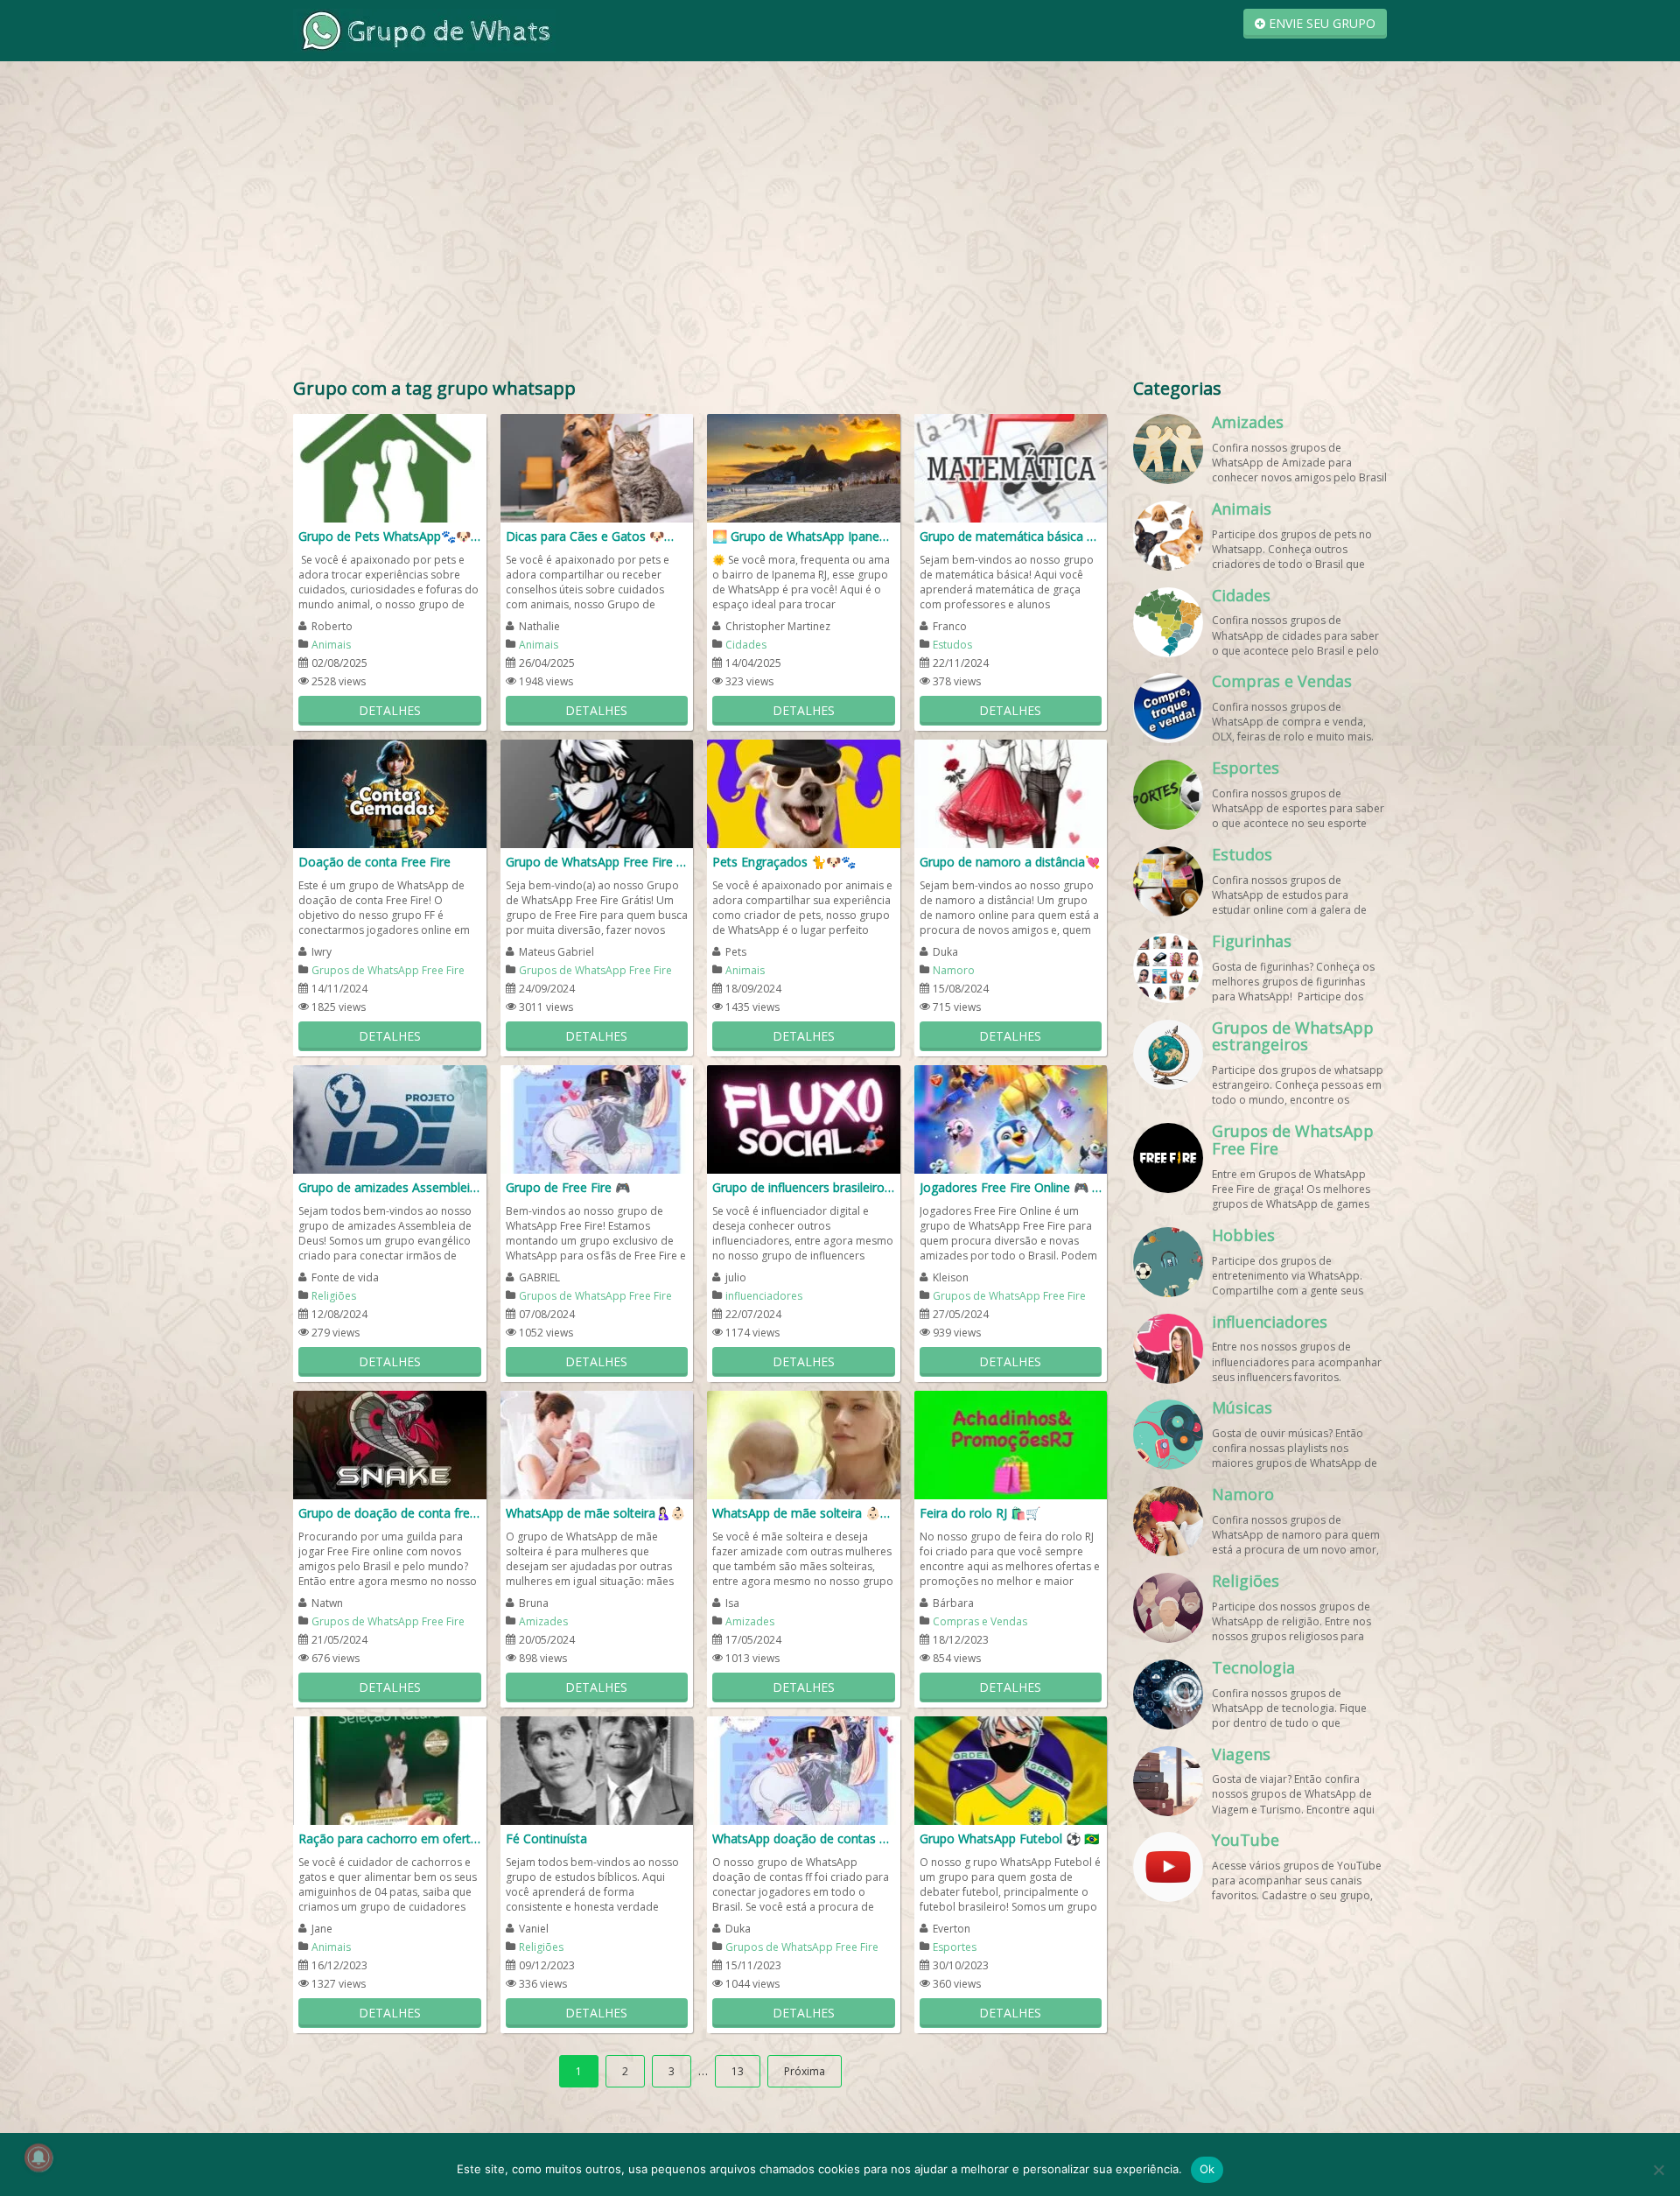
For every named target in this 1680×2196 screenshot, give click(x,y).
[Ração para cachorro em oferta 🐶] (390, 1769)
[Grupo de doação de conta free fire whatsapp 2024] (390, 1444)
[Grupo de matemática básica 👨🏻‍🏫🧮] (1011, 467)
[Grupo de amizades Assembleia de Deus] (390, 1118)
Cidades (746, 645)
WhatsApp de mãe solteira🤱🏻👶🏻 (595, 1513)
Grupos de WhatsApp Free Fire (388, 970)
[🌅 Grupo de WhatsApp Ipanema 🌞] (804, 467)
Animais (331, 645)
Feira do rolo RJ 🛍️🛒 (980, 1513)
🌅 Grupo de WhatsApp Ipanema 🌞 (804, 536)
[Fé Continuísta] (597, 1769)
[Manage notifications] (38, 2157)
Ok (1207, 2169)
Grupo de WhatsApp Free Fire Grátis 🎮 (597, 862)
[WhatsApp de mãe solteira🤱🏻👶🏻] (597, 1444)
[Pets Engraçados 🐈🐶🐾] (804, 793)
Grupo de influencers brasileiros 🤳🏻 (804, 1187)
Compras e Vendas (980, 1621)
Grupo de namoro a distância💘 (1010, 862)
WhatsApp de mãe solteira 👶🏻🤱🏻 (804, 1513)
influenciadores (764, 1296)
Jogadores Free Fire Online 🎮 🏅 (1011, 1187)
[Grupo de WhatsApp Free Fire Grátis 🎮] (597, 793)
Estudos (952, 645)
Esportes (955, 1947)
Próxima (805, 2071)
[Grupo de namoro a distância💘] (1011, 793)
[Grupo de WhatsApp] (424, 29)
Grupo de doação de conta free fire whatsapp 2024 (390, 1513)
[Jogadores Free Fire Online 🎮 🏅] (1011, 1118)
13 (738, 2071)
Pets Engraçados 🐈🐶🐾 (784, 862)
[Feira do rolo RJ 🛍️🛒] (1011, 1444)
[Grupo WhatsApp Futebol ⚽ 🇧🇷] (1011, 1769)
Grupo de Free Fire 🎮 (568, 1187)
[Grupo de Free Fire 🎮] (597, 1118)
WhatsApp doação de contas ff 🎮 (804, 1838)
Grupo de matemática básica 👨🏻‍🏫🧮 (1011, 536)
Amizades (543, 1621)
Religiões (334, 1296)
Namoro (954, 970)
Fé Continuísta (546, 1838)
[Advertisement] (840, 201)
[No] (1658, 2170)
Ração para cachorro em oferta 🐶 (390, 1838)
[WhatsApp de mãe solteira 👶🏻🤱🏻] (804, 1444)
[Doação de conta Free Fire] (390, 793)
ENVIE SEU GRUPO (1320, 23)
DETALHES (390, 710)
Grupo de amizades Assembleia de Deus (390, 1187)
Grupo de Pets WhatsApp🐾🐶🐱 (390, 536)
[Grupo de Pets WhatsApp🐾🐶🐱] (390, 467)
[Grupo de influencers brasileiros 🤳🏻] (804, 1118)
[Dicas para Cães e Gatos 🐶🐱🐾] (597, 467)
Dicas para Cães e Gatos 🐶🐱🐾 (597, 536)
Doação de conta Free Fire (374, 862)
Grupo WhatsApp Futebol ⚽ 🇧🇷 (1009, 1838)
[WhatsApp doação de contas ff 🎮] (804, 1769)
